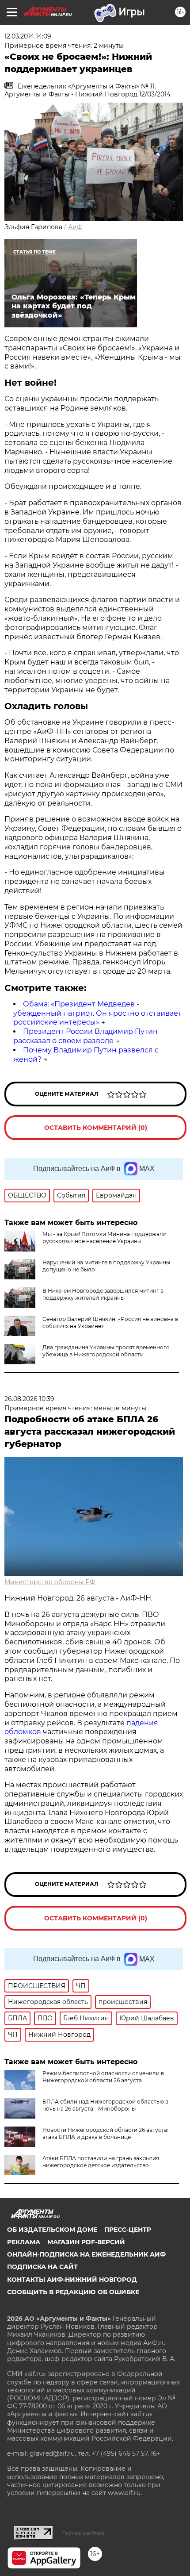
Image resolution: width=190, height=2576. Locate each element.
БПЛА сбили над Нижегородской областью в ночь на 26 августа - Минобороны (105, 2105)
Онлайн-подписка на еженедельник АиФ (86, 2254)
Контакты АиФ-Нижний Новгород (72, 2280)
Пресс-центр (128, 2230)
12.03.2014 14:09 (28, 36)
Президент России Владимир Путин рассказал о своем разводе (85, 1036)
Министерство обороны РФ (50, 1582)
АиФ (75, 227)
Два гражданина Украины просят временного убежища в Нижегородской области (106, 1351)
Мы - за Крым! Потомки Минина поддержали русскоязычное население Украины (104, 1238)
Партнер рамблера (83, 2533)
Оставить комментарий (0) (96, 1128)
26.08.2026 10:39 (29, 1399)
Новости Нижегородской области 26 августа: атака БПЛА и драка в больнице (105, 2133)
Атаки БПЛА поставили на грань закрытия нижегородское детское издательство (101, 2162)
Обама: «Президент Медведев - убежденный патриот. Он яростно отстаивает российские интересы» (97, 1013)
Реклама (24, 2242)
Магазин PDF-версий (86, 2242)
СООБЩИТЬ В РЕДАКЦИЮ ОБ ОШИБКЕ (73, 2292)
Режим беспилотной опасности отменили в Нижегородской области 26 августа (103, 2077)
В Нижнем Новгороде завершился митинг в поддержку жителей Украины (103, 1294)
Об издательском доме (52, 2230)
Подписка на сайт (42, 2267)
